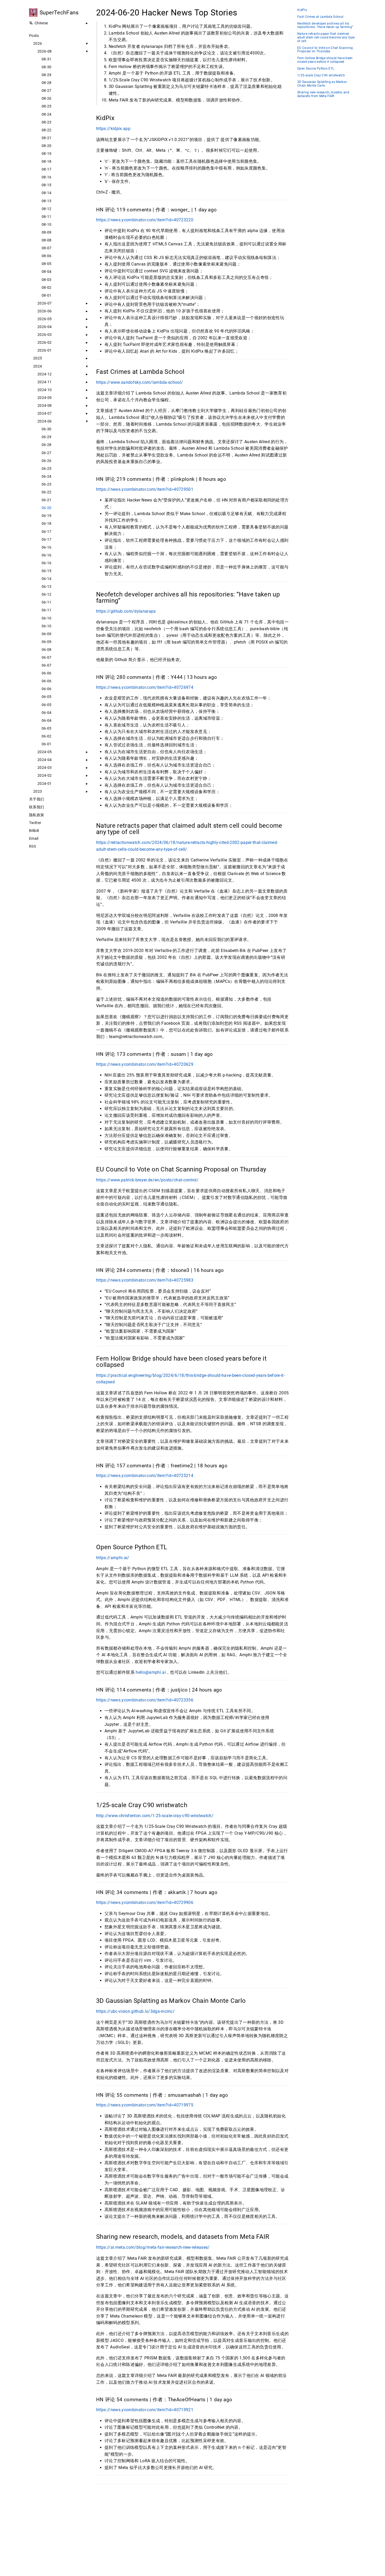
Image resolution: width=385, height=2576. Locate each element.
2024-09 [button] (45, 398)
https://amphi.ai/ (113, 1558)
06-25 (47, 469)
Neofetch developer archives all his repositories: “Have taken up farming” (325, 26)
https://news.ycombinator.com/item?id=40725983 (145, 1280)
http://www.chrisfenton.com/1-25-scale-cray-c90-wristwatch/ (155, 1816)
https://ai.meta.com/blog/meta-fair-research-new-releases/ (153, 2247)
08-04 (47, 272)
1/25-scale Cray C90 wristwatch (321, 75)
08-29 (47, 75)
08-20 (47, 146)
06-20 (47, 508)
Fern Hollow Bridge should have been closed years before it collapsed (325, 60)
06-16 (47, 547)
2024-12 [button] (45, 374)
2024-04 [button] (45, 760)
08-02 (47, 288)
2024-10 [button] (45, 390)
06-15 (47, 571)
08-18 (47, 161)
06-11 (47, 602)
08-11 (47, 217)
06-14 (47, 579)
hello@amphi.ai (151, 1672)
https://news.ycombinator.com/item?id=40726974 (145, 687)
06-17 (47, 532)
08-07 (47, 248)
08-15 (47, 185)
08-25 (47, 106)
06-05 (47, 697)
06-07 (47, 657)
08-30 (47, 67)
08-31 (47, 59)
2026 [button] (38, 43)
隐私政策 (37, 815)
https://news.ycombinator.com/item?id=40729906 (145, 1903)
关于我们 (37, 799)
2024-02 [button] (45, 775)
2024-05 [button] (45, 752)
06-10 (47, 618)
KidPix (302, 10)
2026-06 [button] (45, 311)
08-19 (47, 154)
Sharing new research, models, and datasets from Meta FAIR (323, 94)
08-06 (47, 256)
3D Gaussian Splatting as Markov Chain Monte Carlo (322, 84)
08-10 (47, 224)
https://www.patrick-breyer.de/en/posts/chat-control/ (147, 1180)
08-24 (47, 114)
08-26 (47, 98)
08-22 (47, 130)
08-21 (47, 138)
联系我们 (37, 807)
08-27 (47, 91)
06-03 (47, 728)
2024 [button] (38, 366)
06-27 (47, 453)
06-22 (47, 492)
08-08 (47, 240)
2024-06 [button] (45, 421)
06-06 (47, 673)
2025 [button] (38, 358)
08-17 (47, 169)
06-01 (47, 744)
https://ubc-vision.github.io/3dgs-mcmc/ (135, 2011)
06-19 (47, 516)
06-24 (47, 476)
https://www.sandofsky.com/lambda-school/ (139, 382)
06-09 (47, 634)
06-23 (47, 484)
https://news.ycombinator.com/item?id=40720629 (145, 1064)
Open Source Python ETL (316, 69)
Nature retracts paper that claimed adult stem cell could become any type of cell (326, 38)
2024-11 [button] (45, 382)
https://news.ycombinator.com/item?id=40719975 (145, 2105)
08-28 (47, 83)
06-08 (47, 650)
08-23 (47, 122)
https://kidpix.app (113, 129)
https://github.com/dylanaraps (126, 611)
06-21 (47, 500)
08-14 (47, 193)
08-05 (47, 264)
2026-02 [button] (45, 342)
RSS (32, 846)
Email (34, 838)
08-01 (47, 295)
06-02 (47, 736)
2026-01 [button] (45, 350)
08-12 (47, 209)
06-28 (47, 445)
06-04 (47, 713)
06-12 (47, 594)
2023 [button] (38, 791)
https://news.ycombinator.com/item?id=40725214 (145, 1476)
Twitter (35, 823)
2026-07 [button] (45, 303)
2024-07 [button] (45, 413)
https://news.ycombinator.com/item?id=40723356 (145, 1700)
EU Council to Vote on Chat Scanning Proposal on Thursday (325, 50)
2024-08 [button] (45, 405)
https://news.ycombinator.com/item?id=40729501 (145, 489)
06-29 (47, 437)
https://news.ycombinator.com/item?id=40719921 (145, 2410)
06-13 (47, 587)
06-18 (47, 523)
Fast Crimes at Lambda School (320, 17)
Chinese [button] (41, 23)
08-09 (47, 232)
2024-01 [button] (45, 783)
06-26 (47, 461)
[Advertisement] (192, 2527)
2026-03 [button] (45, 335)
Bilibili (34, 831)
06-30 (47, 429)
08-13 (47, 201)
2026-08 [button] (45, 51)
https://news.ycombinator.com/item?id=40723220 (145, 220)
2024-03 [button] (45, 768)
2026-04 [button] (45, 327)
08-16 (47, 177)
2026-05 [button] (45, 319)
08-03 (47, 280)
